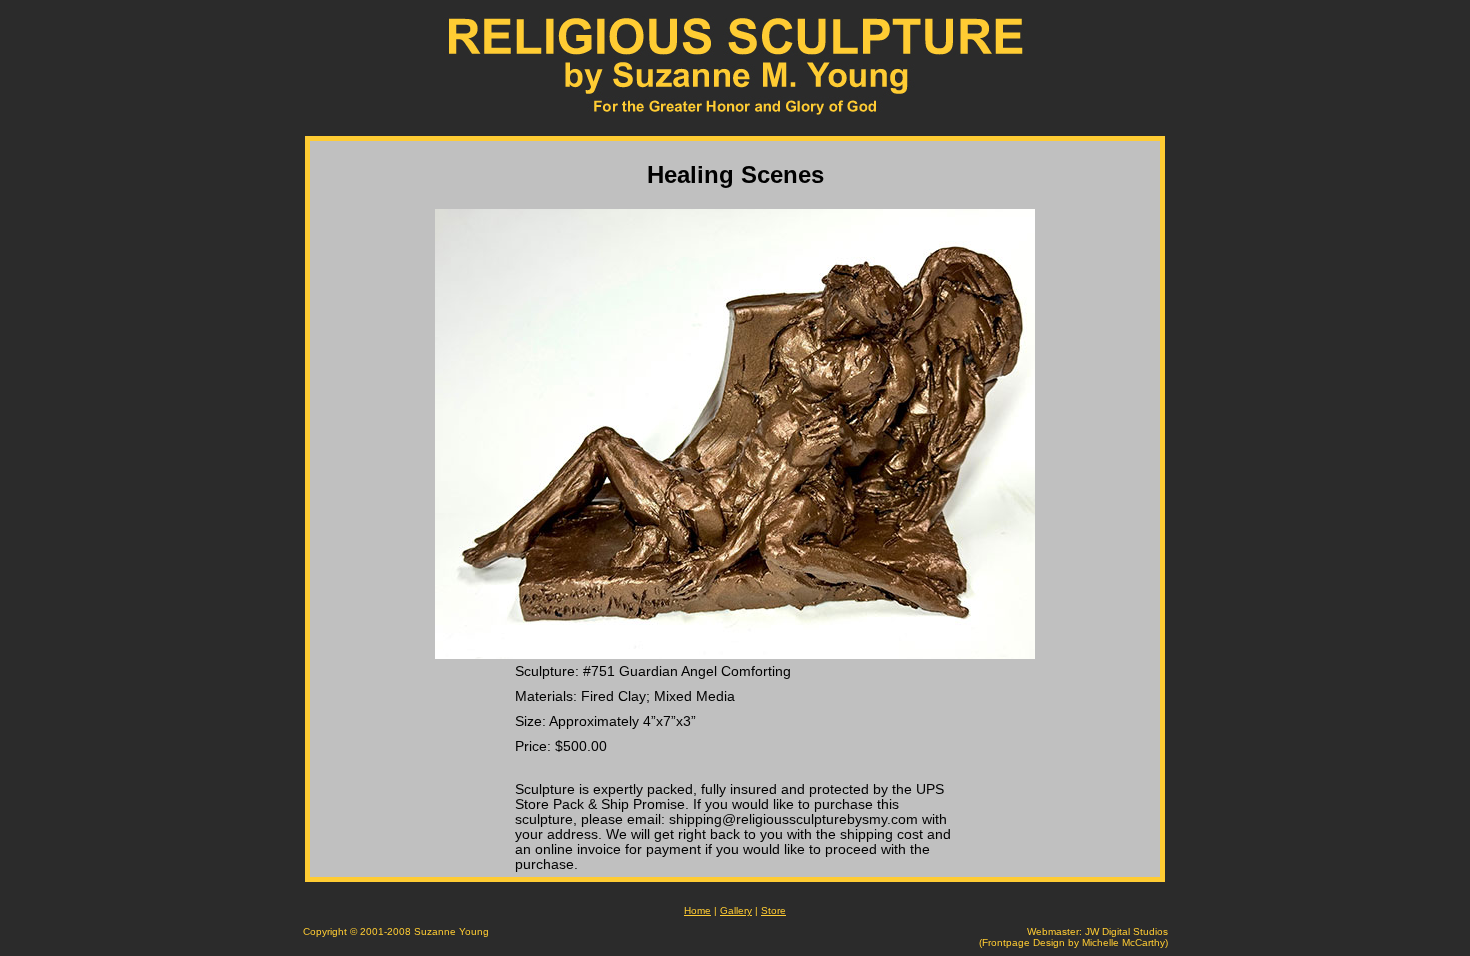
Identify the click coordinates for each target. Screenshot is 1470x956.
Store (773, 910)
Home (697, 910)
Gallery (736, 910)
